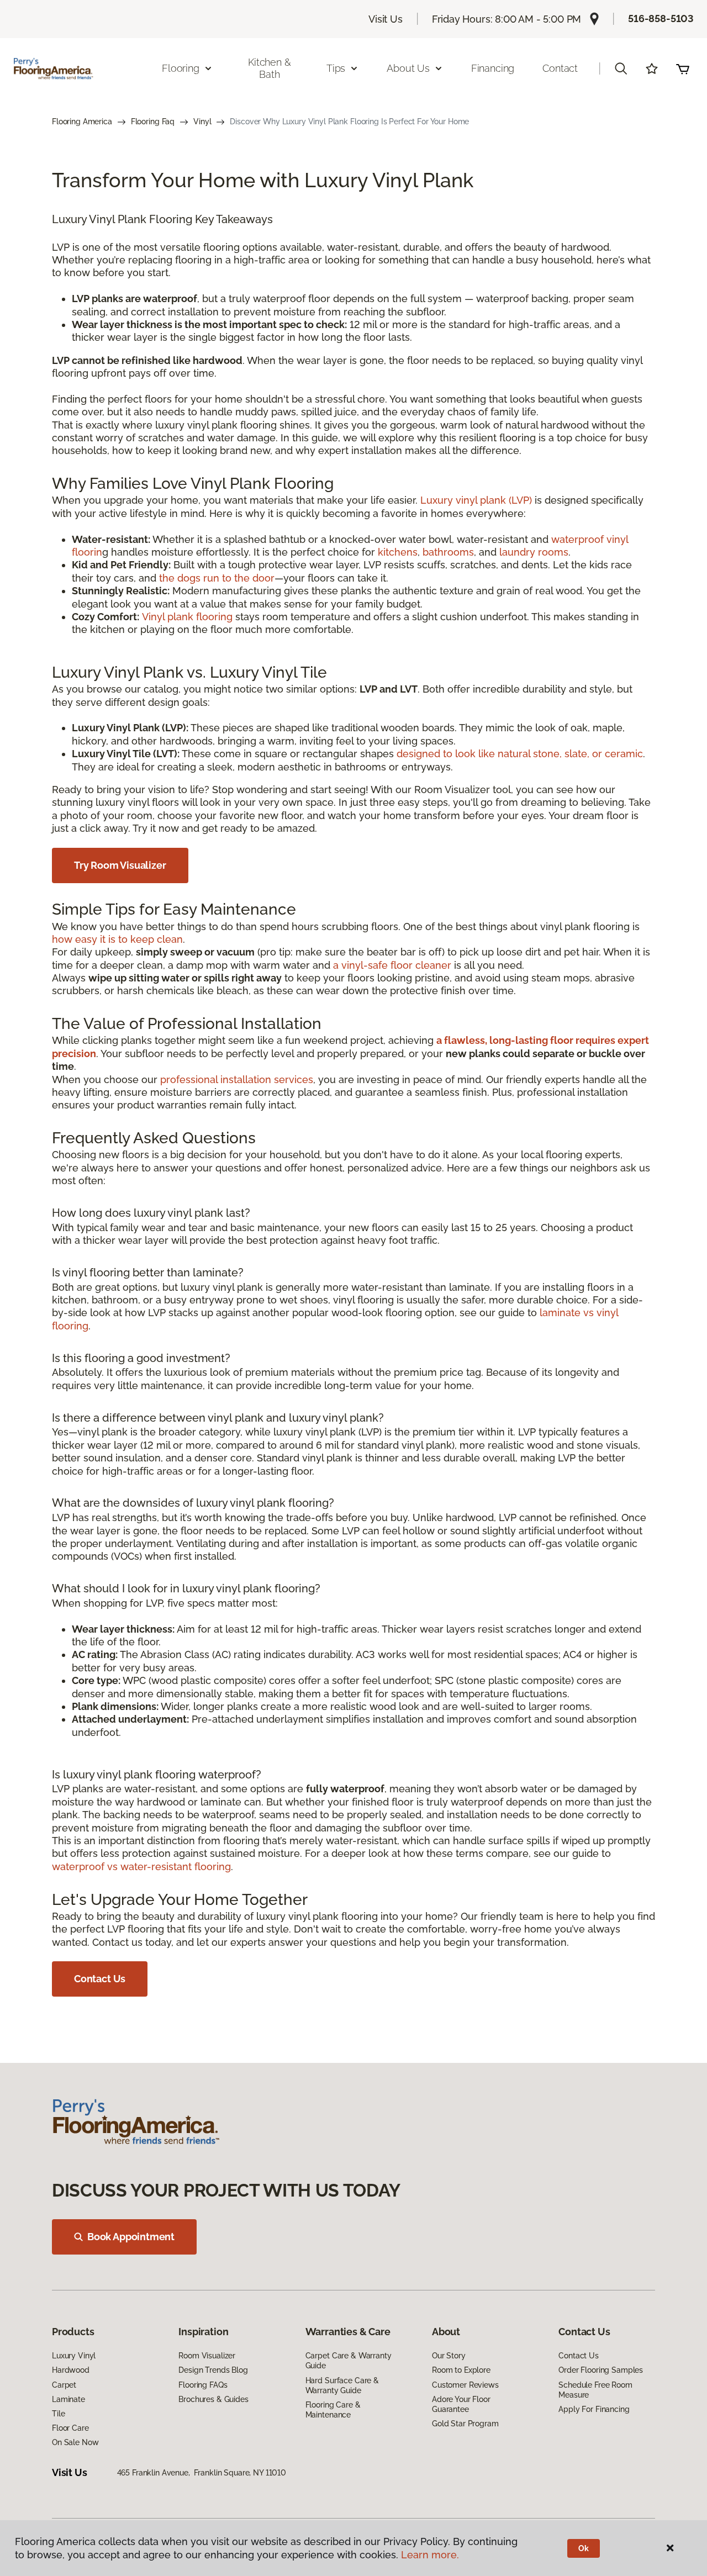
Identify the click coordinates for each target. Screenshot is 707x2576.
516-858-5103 (661, 19)
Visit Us (386, 19)
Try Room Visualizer (120, 865)
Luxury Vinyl (74, 2356)
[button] (621, 68)
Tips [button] (336, 68)
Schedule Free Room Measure (595, 2390)
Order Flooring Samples (601, 2370)
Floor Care (70, 2428)
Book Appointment (131, 2237)
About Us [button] (408, 68)
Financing (493, 68)
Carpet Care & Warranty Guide (349, 2361)
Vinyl (202, 122)
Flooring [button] (181, 68)
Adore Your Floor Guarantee (461, 2404)
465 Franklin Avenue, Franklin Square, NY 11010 (202, 2473)
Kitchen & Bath (269, 68)
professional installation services (237, 1080)
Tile (58, 2414)
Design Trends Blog (213, 2370)
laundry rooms (534, 552)
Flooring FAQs (203, 2385)
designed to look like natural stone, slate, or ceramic (520, 754)
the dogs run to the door (217, 578)
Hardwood (71, 2370)
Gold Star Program (465, 2424)
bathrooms (448, 552)
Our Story (449, 2356)
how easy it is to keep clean (117, 939)
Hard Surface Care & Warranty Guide (342, 2385)
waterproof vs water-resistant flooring (141, 1867)
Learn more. (430, 2555)
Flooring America (82, 122)
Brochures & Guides (213, 2399)
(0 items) (683, 68)
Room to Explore (461, 2370)
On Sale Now (75, 2442)
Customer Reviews (465, 2385)
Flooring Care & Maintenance (333, 2410)
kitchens (398, 552)
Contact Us (100, 1979)
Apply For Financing (594, 2409)
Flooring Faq (153, 122)
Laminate (68, 2399)
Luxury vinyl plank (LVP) (476, 500)
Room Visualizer (207, 2356)
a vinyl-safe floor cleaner (392, 965)
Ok (584, 2548)
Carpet (64, 2385)
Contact (560, 68)
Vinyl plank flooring (187, 617)
